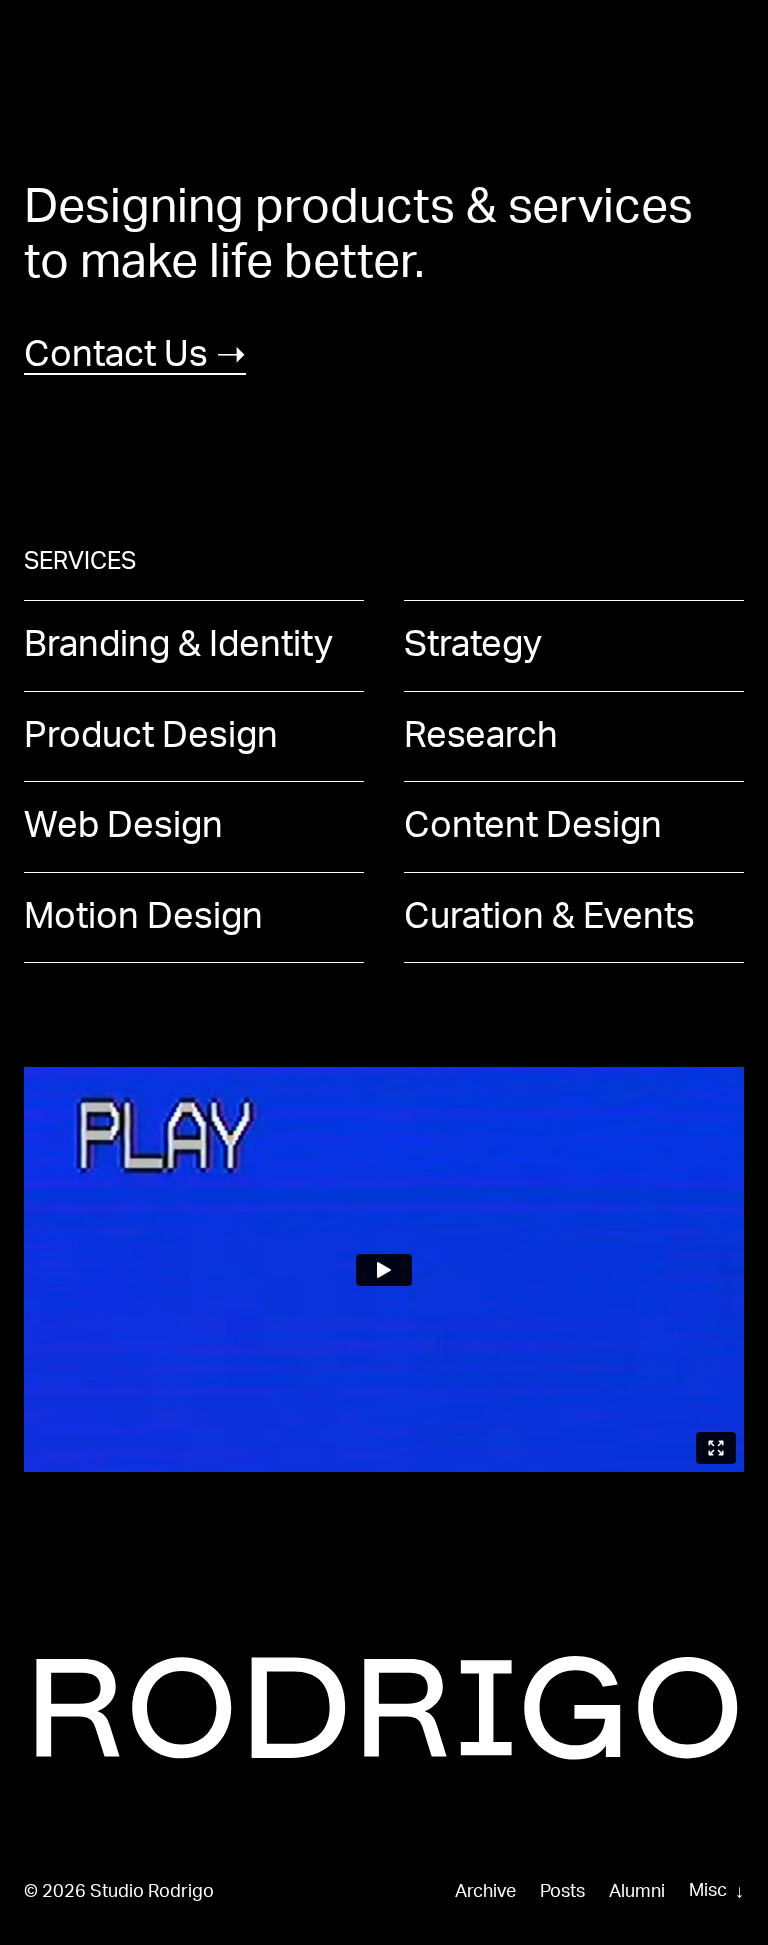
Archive (485, 1892)
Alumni (637, 1892)
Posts (562, 1892)
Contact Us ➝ (135, 355)
